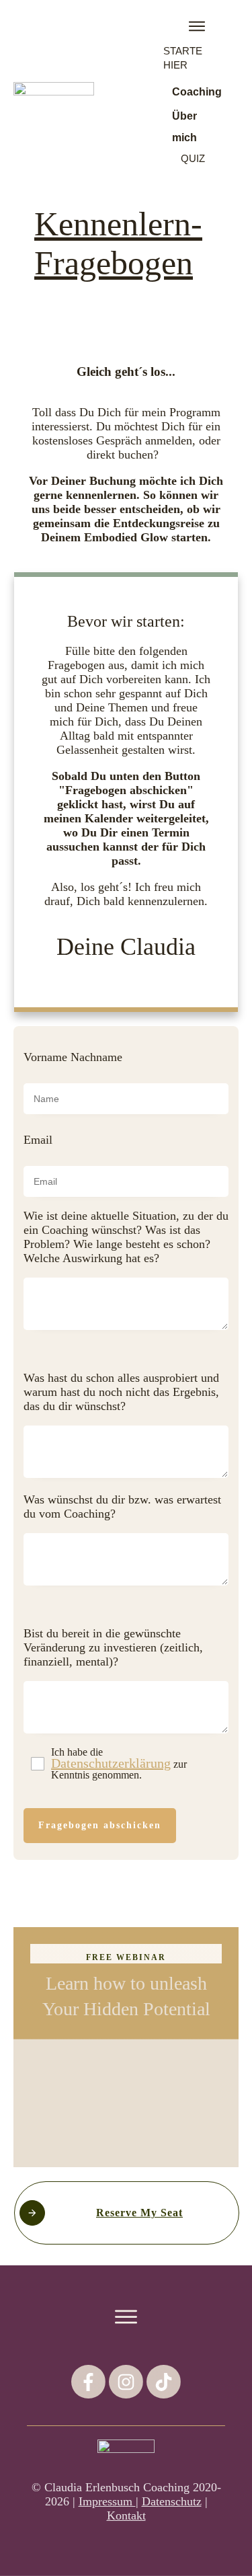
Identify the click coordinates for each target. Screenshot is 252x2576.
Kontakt (126, 2515)
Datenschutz (172, 2501)
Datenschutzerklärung (111, 1763)
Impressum (107, 2501)
